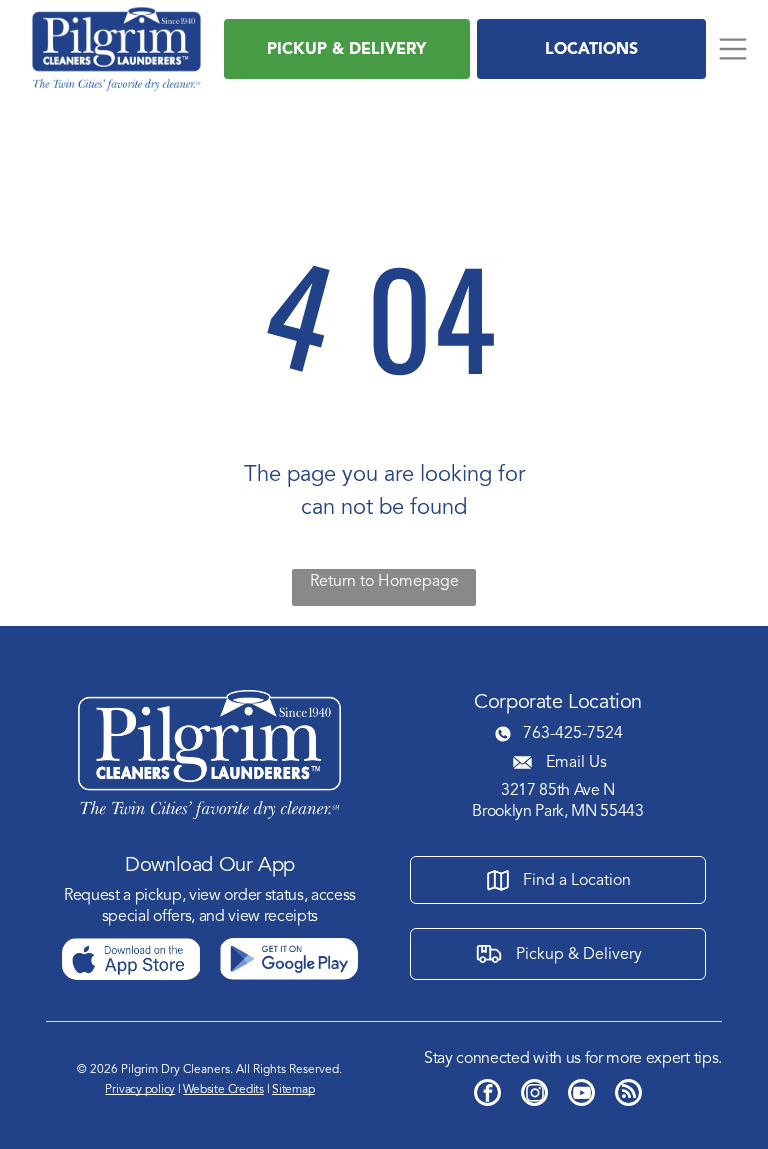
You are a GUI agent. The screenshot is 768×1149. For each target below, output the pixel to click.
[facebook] (487, 1095)
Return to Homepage (384, 581)
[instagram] (534, 1095)
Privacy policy (140, 1089)
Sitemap (293, 1089)
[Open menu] (733, 49)
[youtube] (581, 1095)
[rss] (628, 1095)
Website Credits (223, 1089)
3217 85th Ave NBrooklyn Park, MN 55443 (558, 800)
